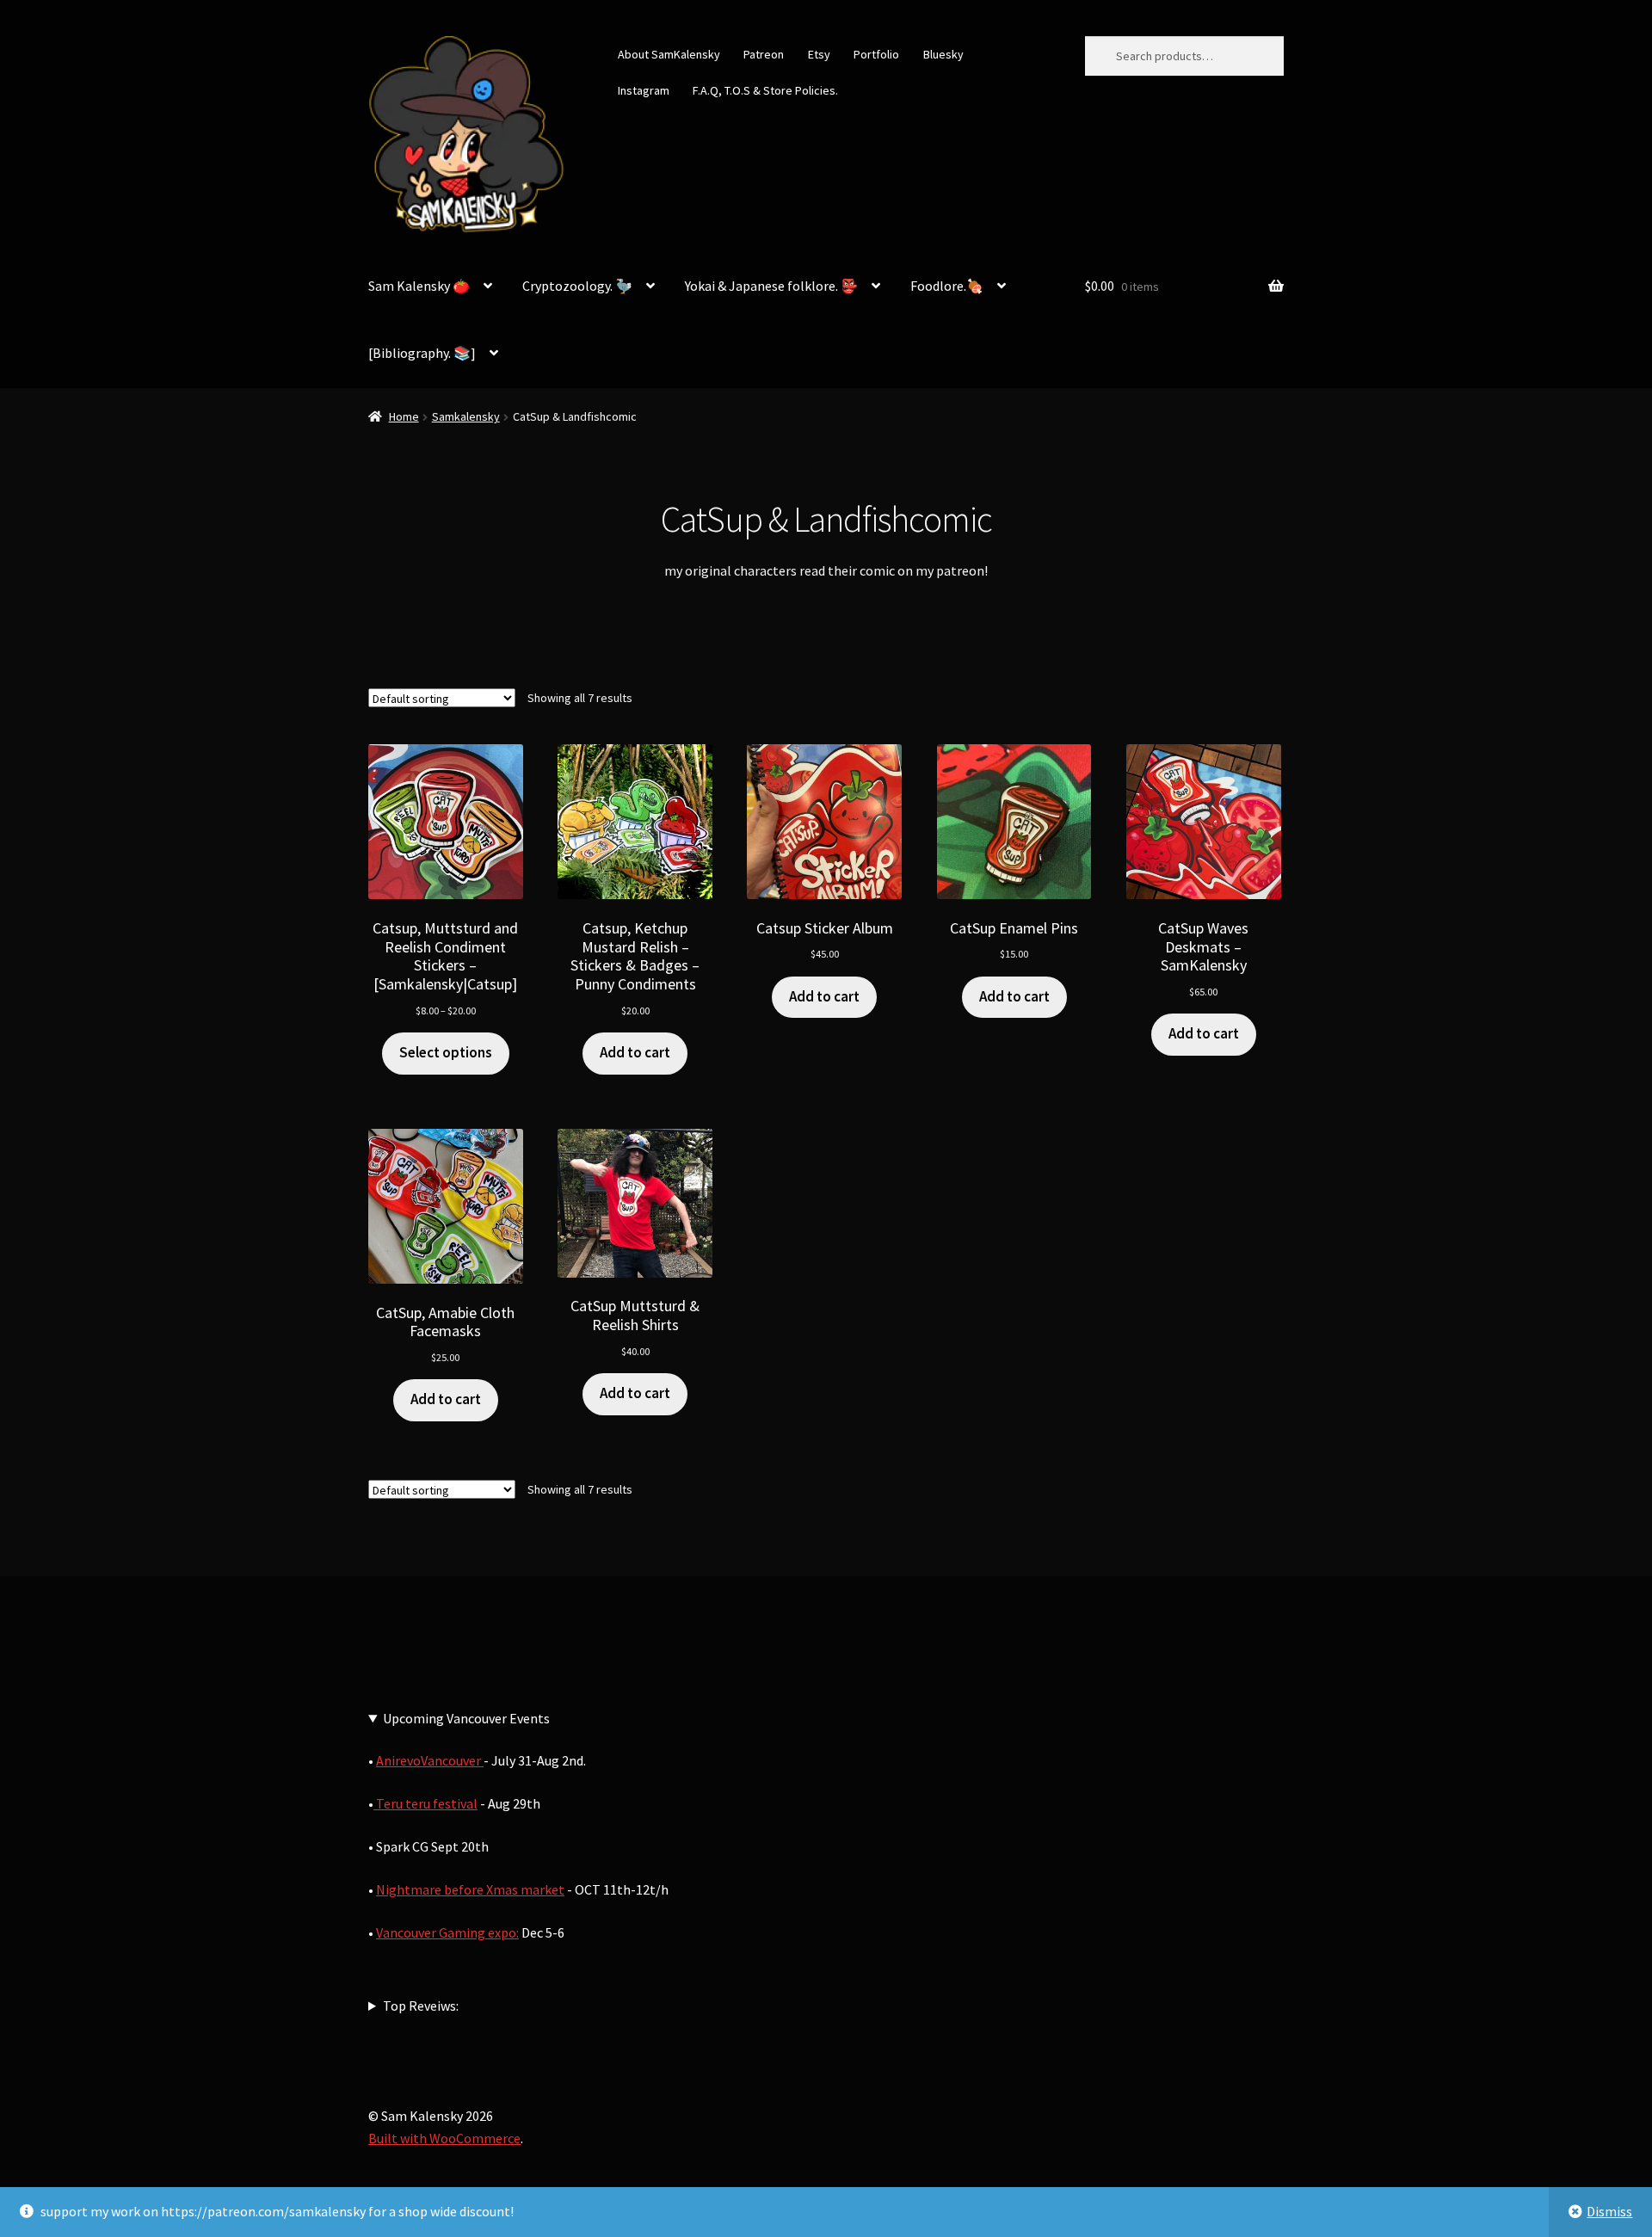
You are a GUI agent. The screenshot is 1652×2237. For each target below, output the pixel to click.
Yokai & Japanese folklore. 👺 (771, 286)
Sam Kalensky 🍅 (419, 286)
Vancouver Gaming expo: (447, 1932)
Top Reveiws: (421, 2006)
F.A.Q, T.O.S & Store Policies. (765, 90)
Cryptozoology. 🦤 (577, 286)
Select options (446, 1052)
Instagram (644, 90)
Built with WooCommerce (444, 2138)
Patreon (764, 54)
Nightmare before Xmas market (470, 1889)
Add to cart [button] (635, 1052)
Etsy (819, 54)
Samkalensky (466, 416)
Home (404, 416)
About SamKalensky (669, 54)
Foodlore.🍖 (947, 286)
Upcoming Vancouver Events (466, 1718)
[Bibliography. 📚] (422, 353)
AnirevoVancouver (430, 1760)
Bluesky (943, 54)
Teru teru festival (425, 1803)
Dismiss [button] (1609, 2211)
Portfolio (876, 54)
